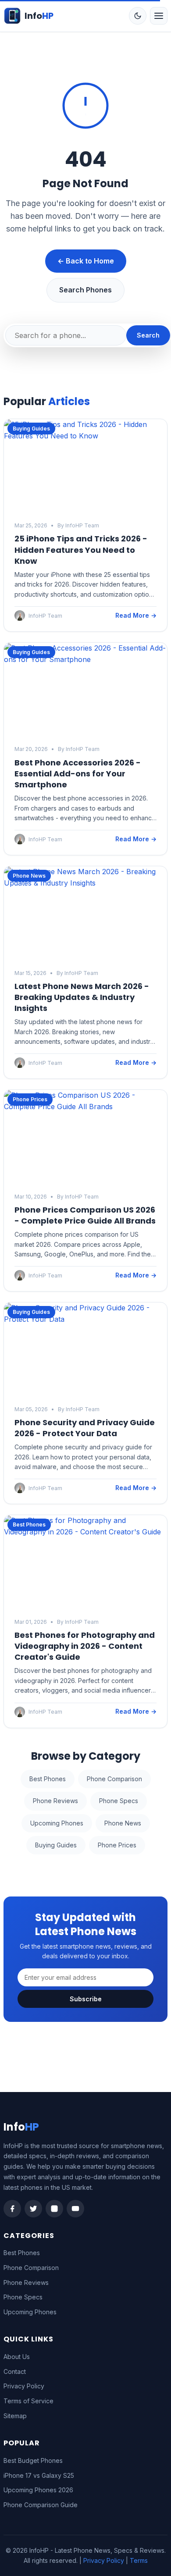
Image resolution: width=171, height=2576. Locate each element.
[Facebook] (12, 2209)
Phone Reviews (55, 1801)
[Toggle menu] (159, 16)
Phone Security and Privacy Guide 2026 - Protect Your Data (85, 1428)
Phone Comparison (114, 1779)
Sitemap (15, 2416)
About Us (17, 2357)
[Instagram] (54, 2209)
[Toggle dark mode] (138, 16)
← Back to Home (86, 261)
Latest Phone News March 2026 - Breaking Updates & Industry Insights (82, 997)
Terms (139, 2560)
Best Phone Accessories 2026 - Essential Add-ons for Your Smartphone (78, 774)
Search (148, 335)
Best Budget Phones (33, 2460)
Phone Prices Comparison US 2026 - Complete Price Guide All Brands (85, 1215)
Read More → (136, 615)
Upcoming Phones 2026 (38, 2490)
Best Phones (48, 1779)
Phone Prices (117, 1845)
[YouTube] (75, 2209)
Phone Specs (119, 1801)
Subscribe (86, 1999)
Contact (15, 2371)
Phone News (123, 1823)
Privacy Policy (24, 2386)
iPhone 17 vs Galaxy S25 (39, 2475)
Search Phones (85, 290)
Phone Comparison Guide (41, 2505)
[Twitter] (33, 2209)
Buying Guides (56, 1845)
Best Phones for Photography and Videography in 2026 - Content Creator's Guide (85, 1646)
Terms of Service (28, 2401)
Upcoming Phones (57, 1823)
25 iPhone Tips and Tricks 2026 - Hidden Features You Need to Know (81, 550)
